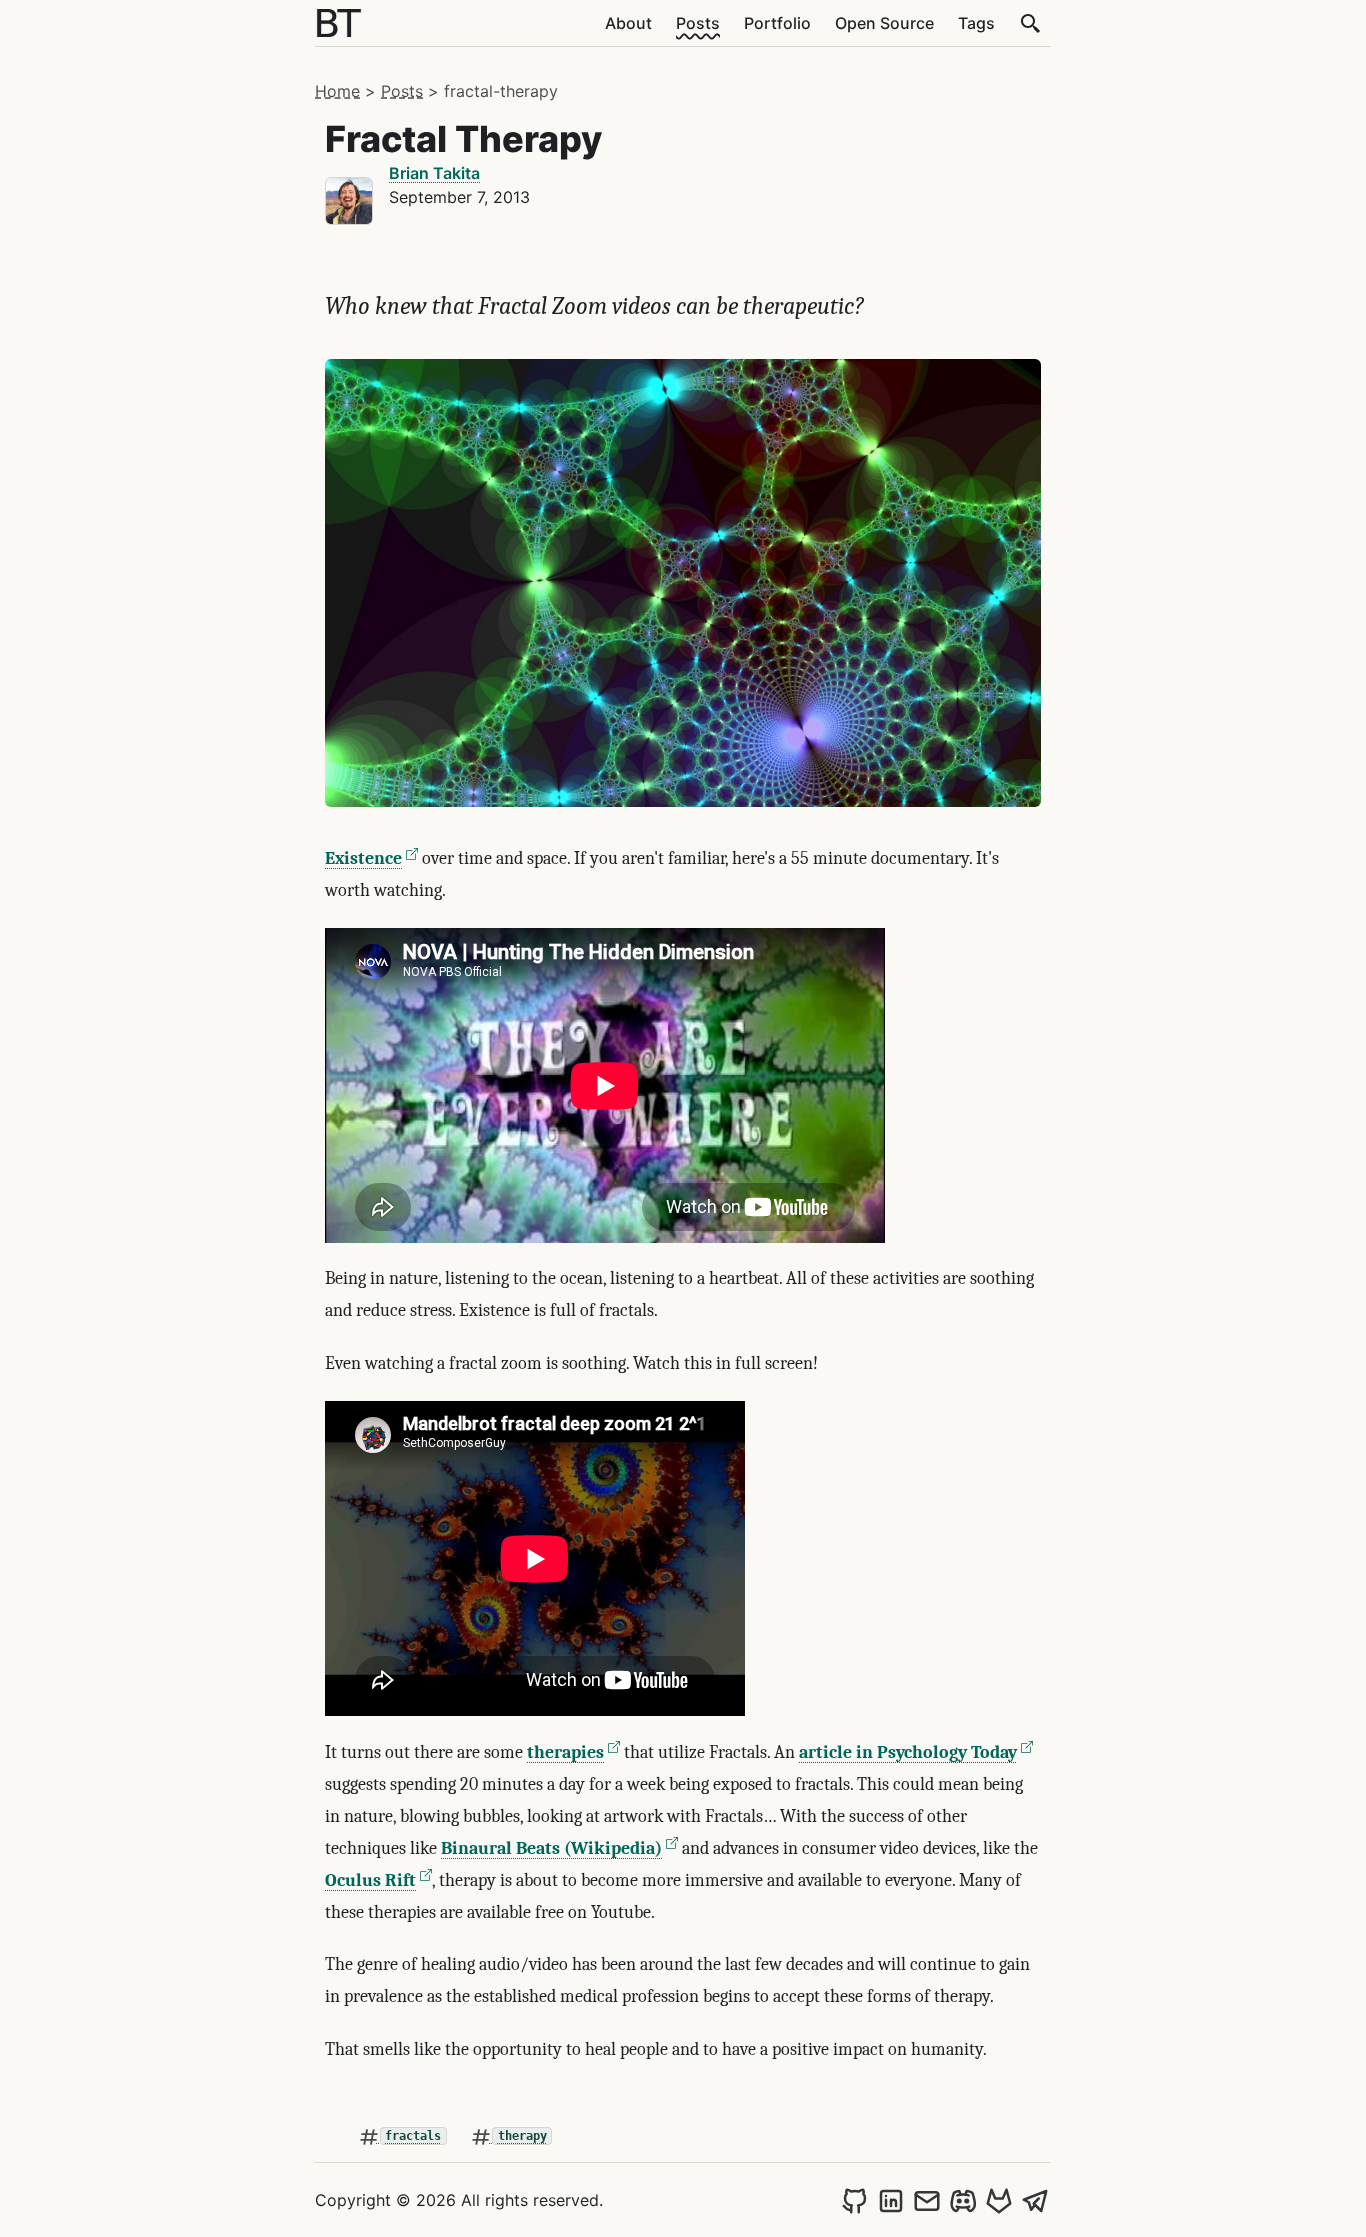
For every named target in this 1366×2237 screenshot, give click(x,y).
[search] (1031, 23)
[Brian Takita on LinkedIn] (891, 2200)
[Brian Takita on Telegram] (1035, 2200)
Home (337, 91)
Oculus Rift (370, 1880)
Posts (698, 23)
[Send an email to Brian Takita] (927, 2200)
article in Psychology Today (908, 1752)
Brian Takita (434, 173)
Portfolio (777, 23)
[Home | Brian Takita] (339, 23)
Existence (363, 858)
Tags (976, 23)
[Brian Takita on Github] (855, 2200)
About (628, 23)
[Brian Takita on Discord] (963, 2200)
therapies (565, 1752)
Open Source (884, 23)
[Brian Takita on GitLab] (999, 2200)
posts (402, 91)
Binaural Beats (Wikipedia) (551, 1848)
